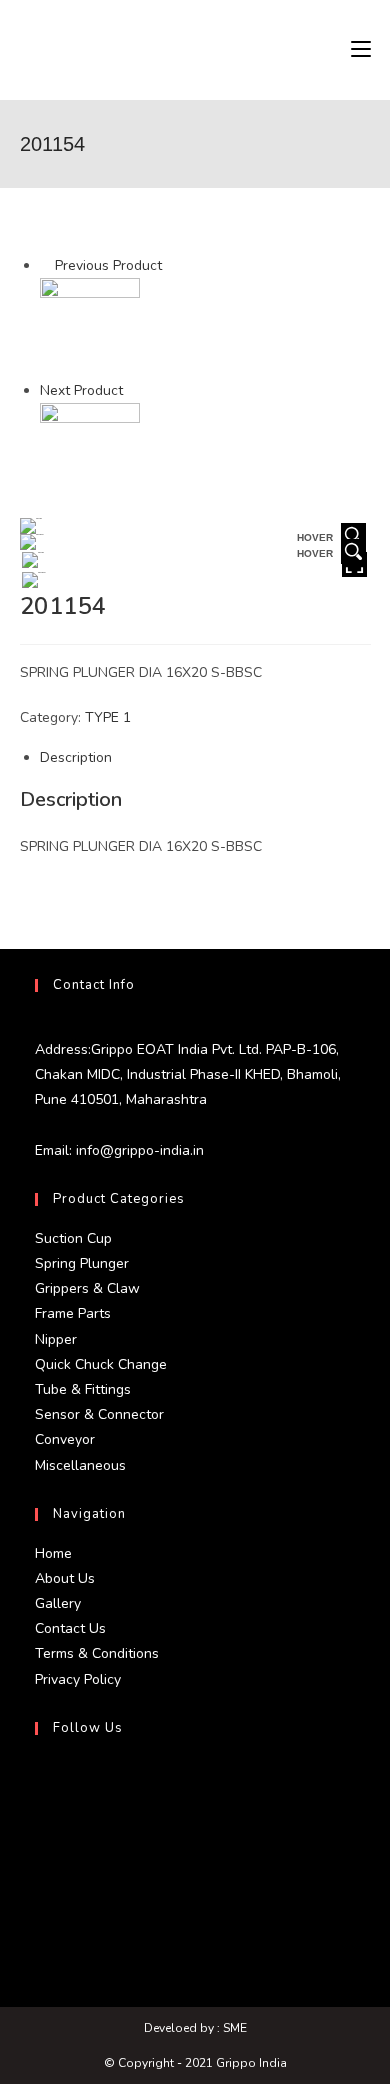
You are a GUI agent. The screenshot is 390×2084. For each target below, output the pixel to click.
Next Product (81, 390)
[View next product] (132, 390)
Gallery (58, 1603)
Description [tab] (76, 757)
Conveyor (65, 1439)
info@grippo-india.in (138, 1150)
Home (53, 1553)
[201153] (90, 327)
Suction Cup (73, 1238)
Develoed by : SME (195, 2028)
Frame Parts (73, 1313)
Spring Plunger (82, 1263)
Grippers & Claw (87, 1288)
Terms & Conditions (97, 1653)
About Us (65, 1578)
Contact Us (70, 1628)
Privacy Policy (78, 1679)
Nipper (56, 1339)
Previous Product (108, 265)
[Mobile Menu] (361, 50)
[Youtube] (40, 1923)
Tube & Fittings (83, 1389)
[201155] (90, 452)
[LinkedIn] (40, 1875)
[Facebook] (40, 1827)
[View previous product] (45, 265)
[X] (40, 1779)
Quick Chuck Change (101, 1364)
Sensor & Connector (99, 1414)
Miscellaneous (80, 1465)
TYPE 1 (108, 717)
